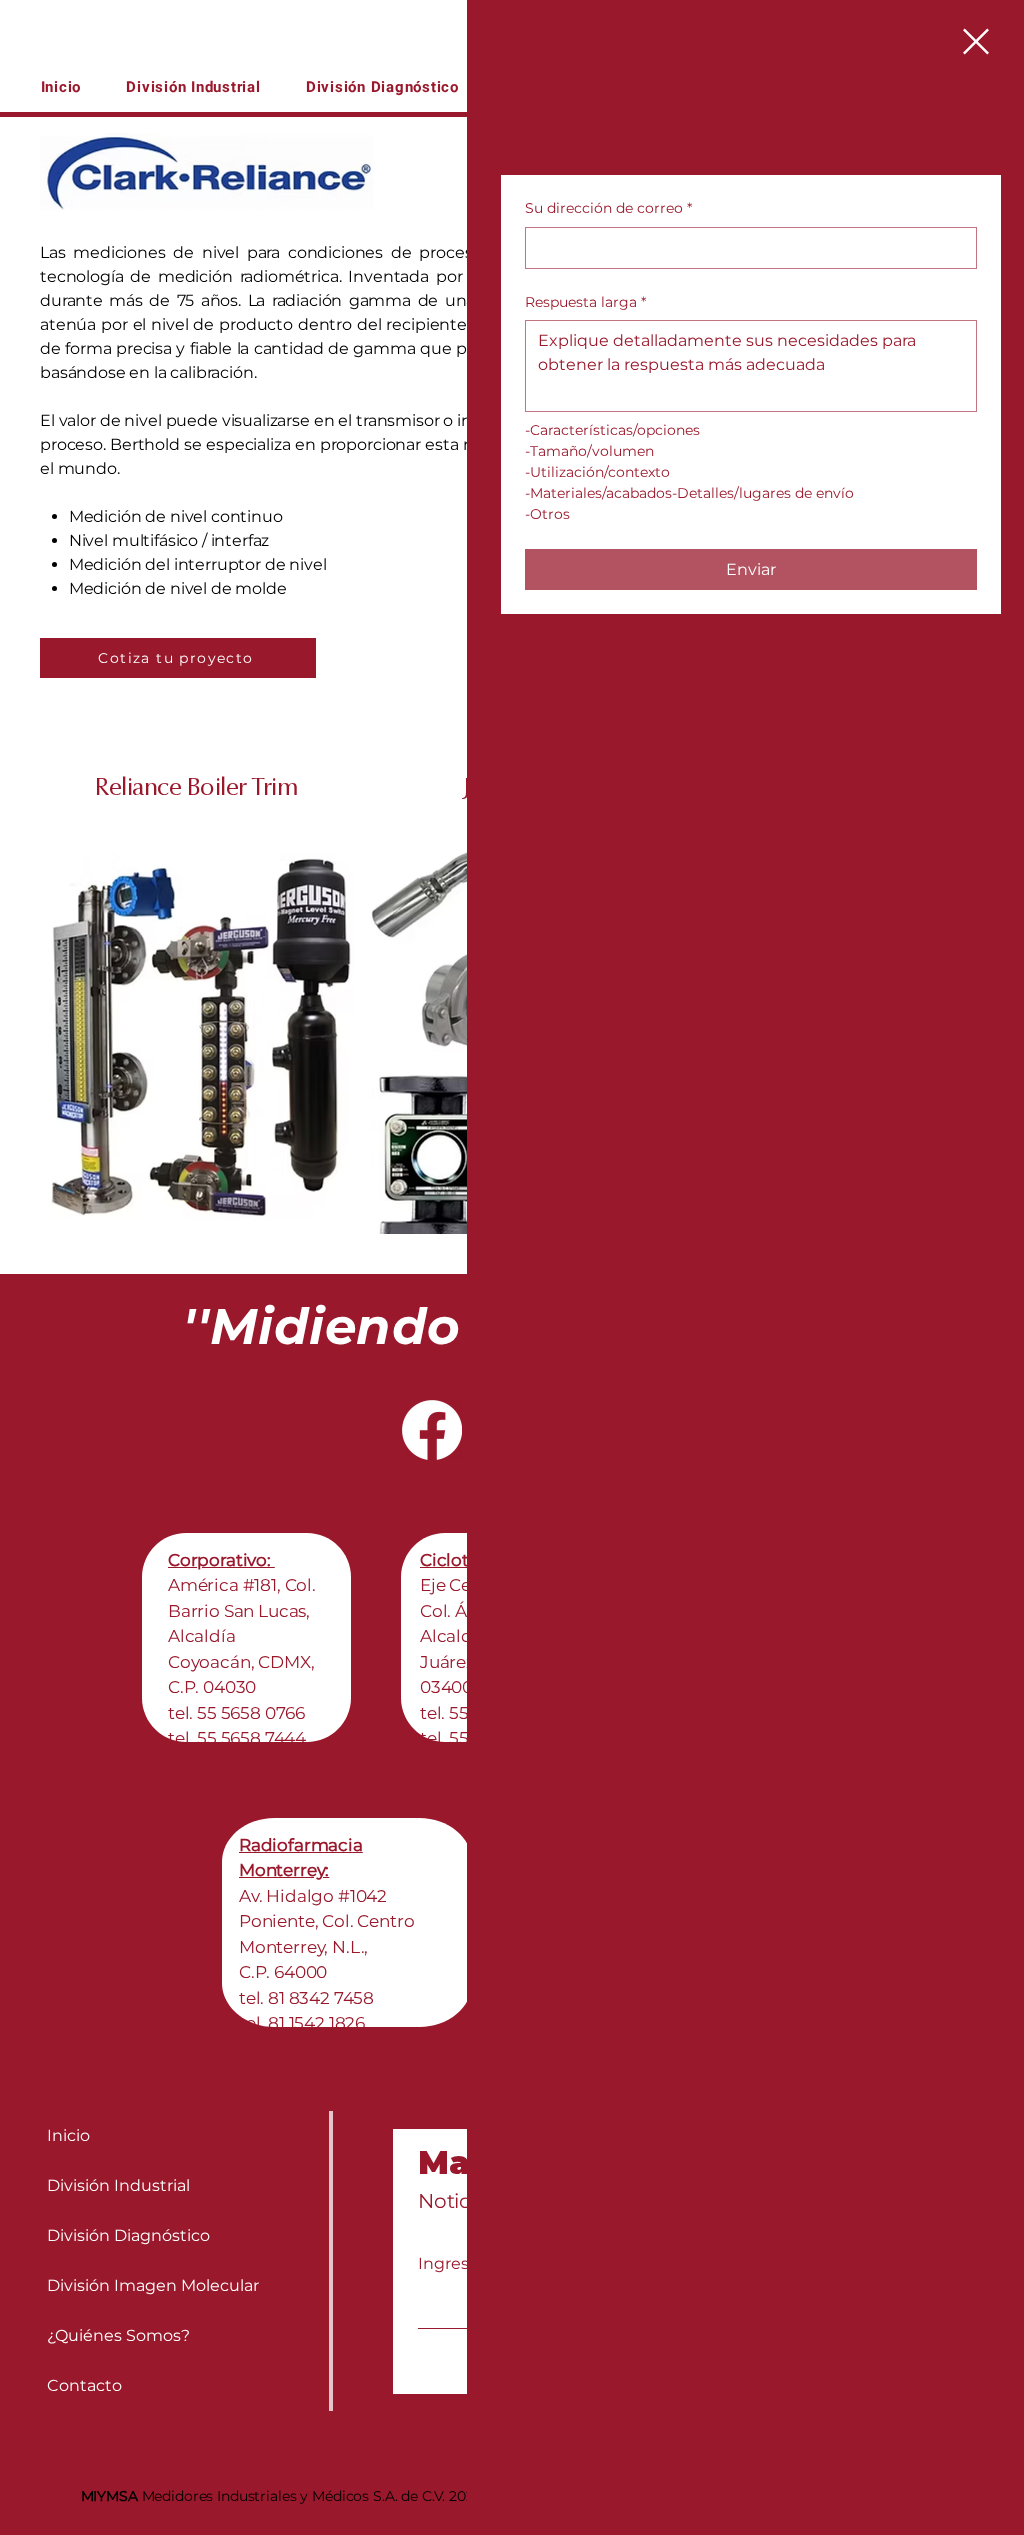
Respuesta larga (585, 302)
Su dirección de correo (608, 208)
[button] (976, 41)
